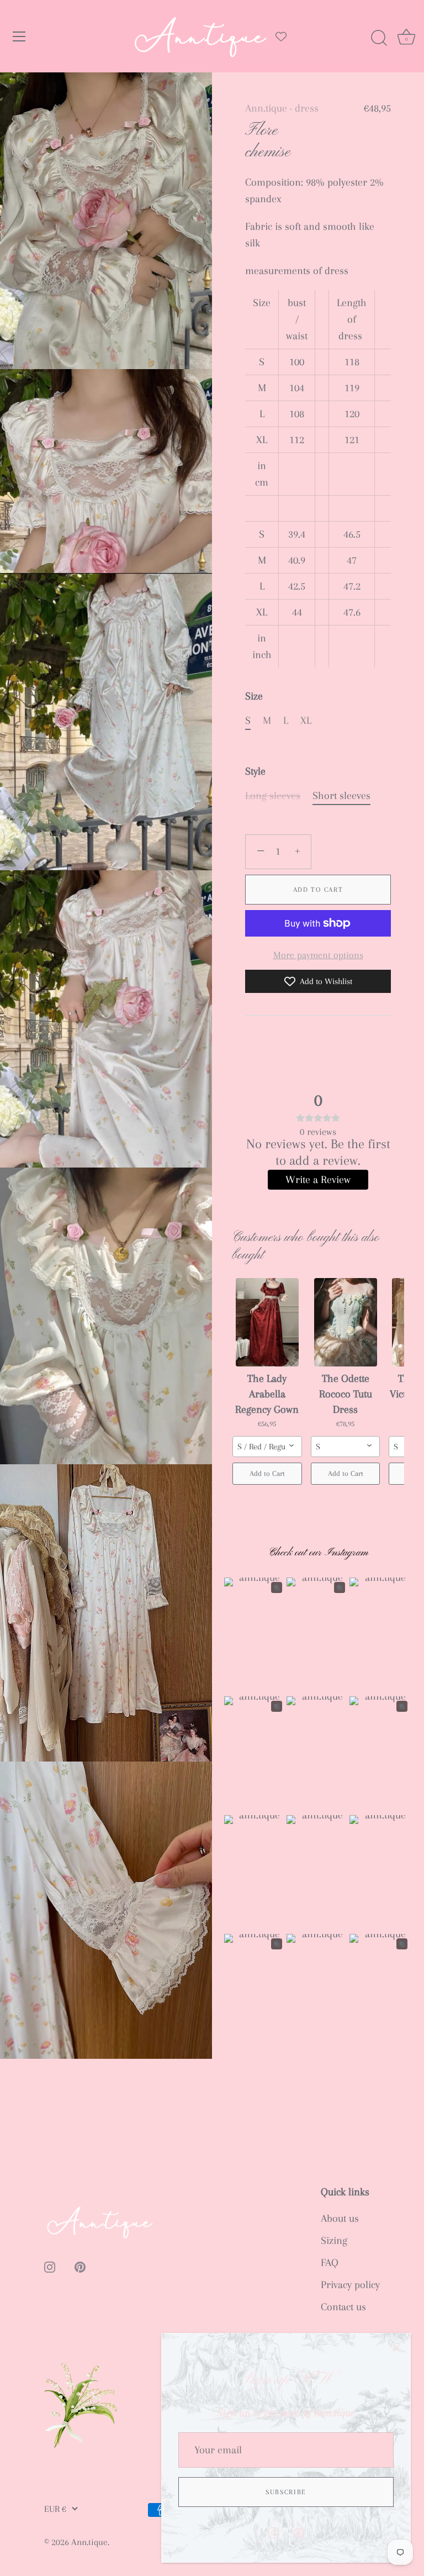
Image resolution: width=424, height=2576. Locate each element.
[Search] (379, 38)
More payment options (318, 955)
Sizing (334, 2241)
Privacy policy (350, 2285)
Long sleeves (273, 796)
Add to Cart (318, 890)
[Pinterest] (299, 2532)
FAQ (330, 2263)
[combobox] (267, 1447)
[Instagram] (274, 2532)
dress (307, 108)
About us (340, 2218)
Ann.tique (266, 108)
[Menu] (19, 36)
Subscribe (286, 2492)
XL (306, 721)
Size (254, 696)
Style (255, 771)
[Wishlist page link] (281, 36)
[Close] (396, 2347)
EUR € (55, 2509)
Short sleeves (341, 796)
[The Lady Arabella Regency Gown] (267, 1322)
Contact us (343, 2307)
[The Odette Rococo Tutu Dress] (346, 1322)
